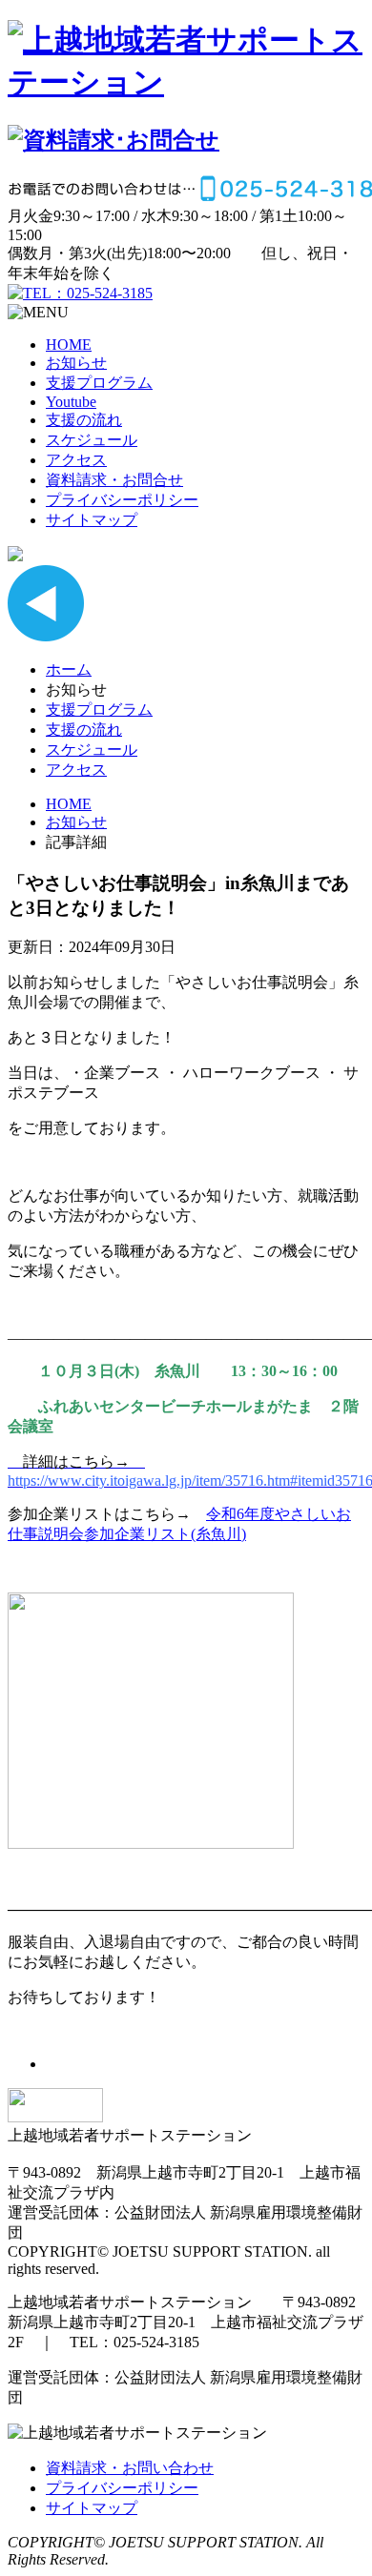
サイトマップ (92, 520)
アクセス (76, 460)
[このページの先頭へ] (55, 2117)
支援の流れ (84, 420)
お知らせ (76, 363)
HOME (69, 345)
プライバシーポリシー (122, 500)
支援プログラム (99, 383)
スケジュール (92, 440)
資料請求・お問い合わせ (130, 2468)
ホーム (69, 669)
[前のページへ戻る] (46, 636)
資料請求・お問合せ (114, 480)
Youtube (71, 402)
